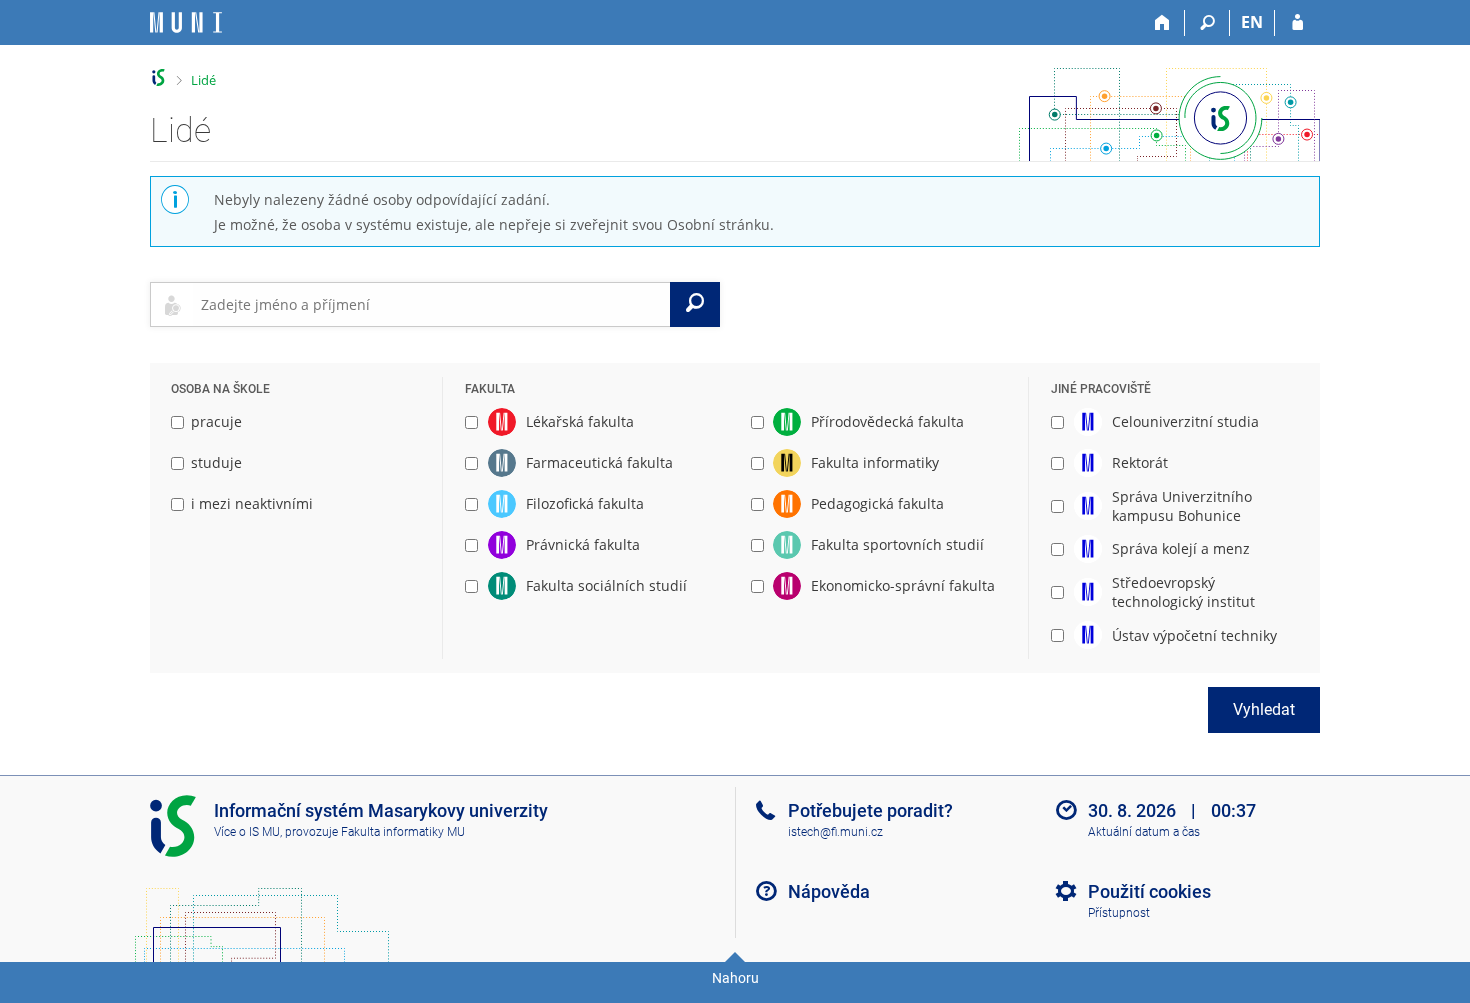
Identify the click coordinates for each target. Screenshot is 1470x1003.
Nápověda (829, 891)
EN (1252, 22)
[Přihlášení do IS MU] (1297, 23)
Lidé (203, 80)
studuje (216, 462)
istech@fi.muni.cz (835, 832)
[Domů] (1162, 23)
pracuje (216, 421)
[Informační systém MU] (158, 77)
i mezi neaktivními (252, 503)
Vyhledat (1264, 709)
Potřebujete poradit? (870, 810)
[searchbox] (431, 304)
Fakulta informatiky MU (403, 832)
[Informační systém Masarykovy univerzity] (186, 22)
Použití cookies (1149, 891)
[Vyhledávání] (1207, 23)
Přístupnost (1119, 913)
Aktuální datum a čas (1144, 832)
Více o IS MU (247, 832)
